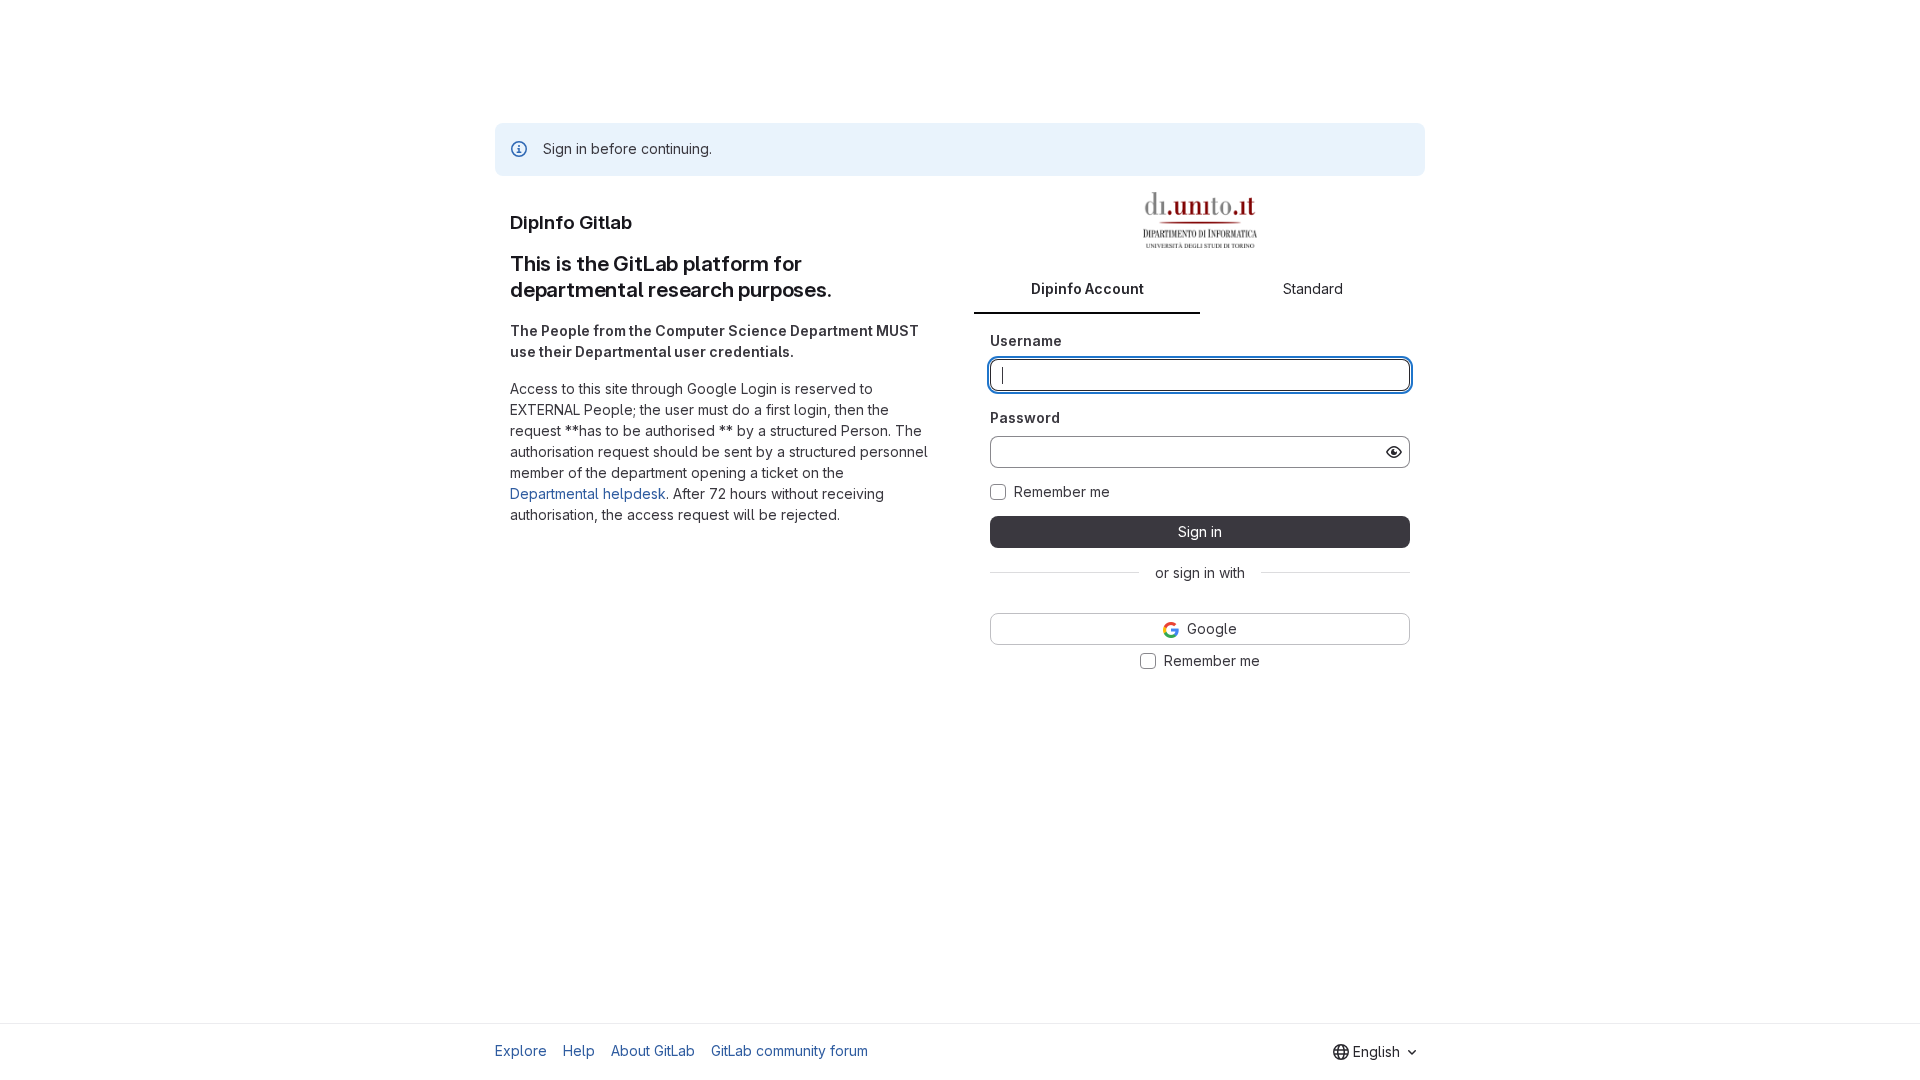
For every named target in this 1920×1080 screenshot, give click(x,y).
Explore (521, 1050)
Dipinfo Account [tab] (1087, 288)
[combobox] (1374, 1052)
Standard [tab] (1313, 288)
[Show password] (1394, 452)
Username (1026, 340)
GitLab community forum (789, 1050)
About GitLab (653, 1050)
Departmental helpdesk (588, 493)
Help (579, 1050)
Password (1025, 417)
